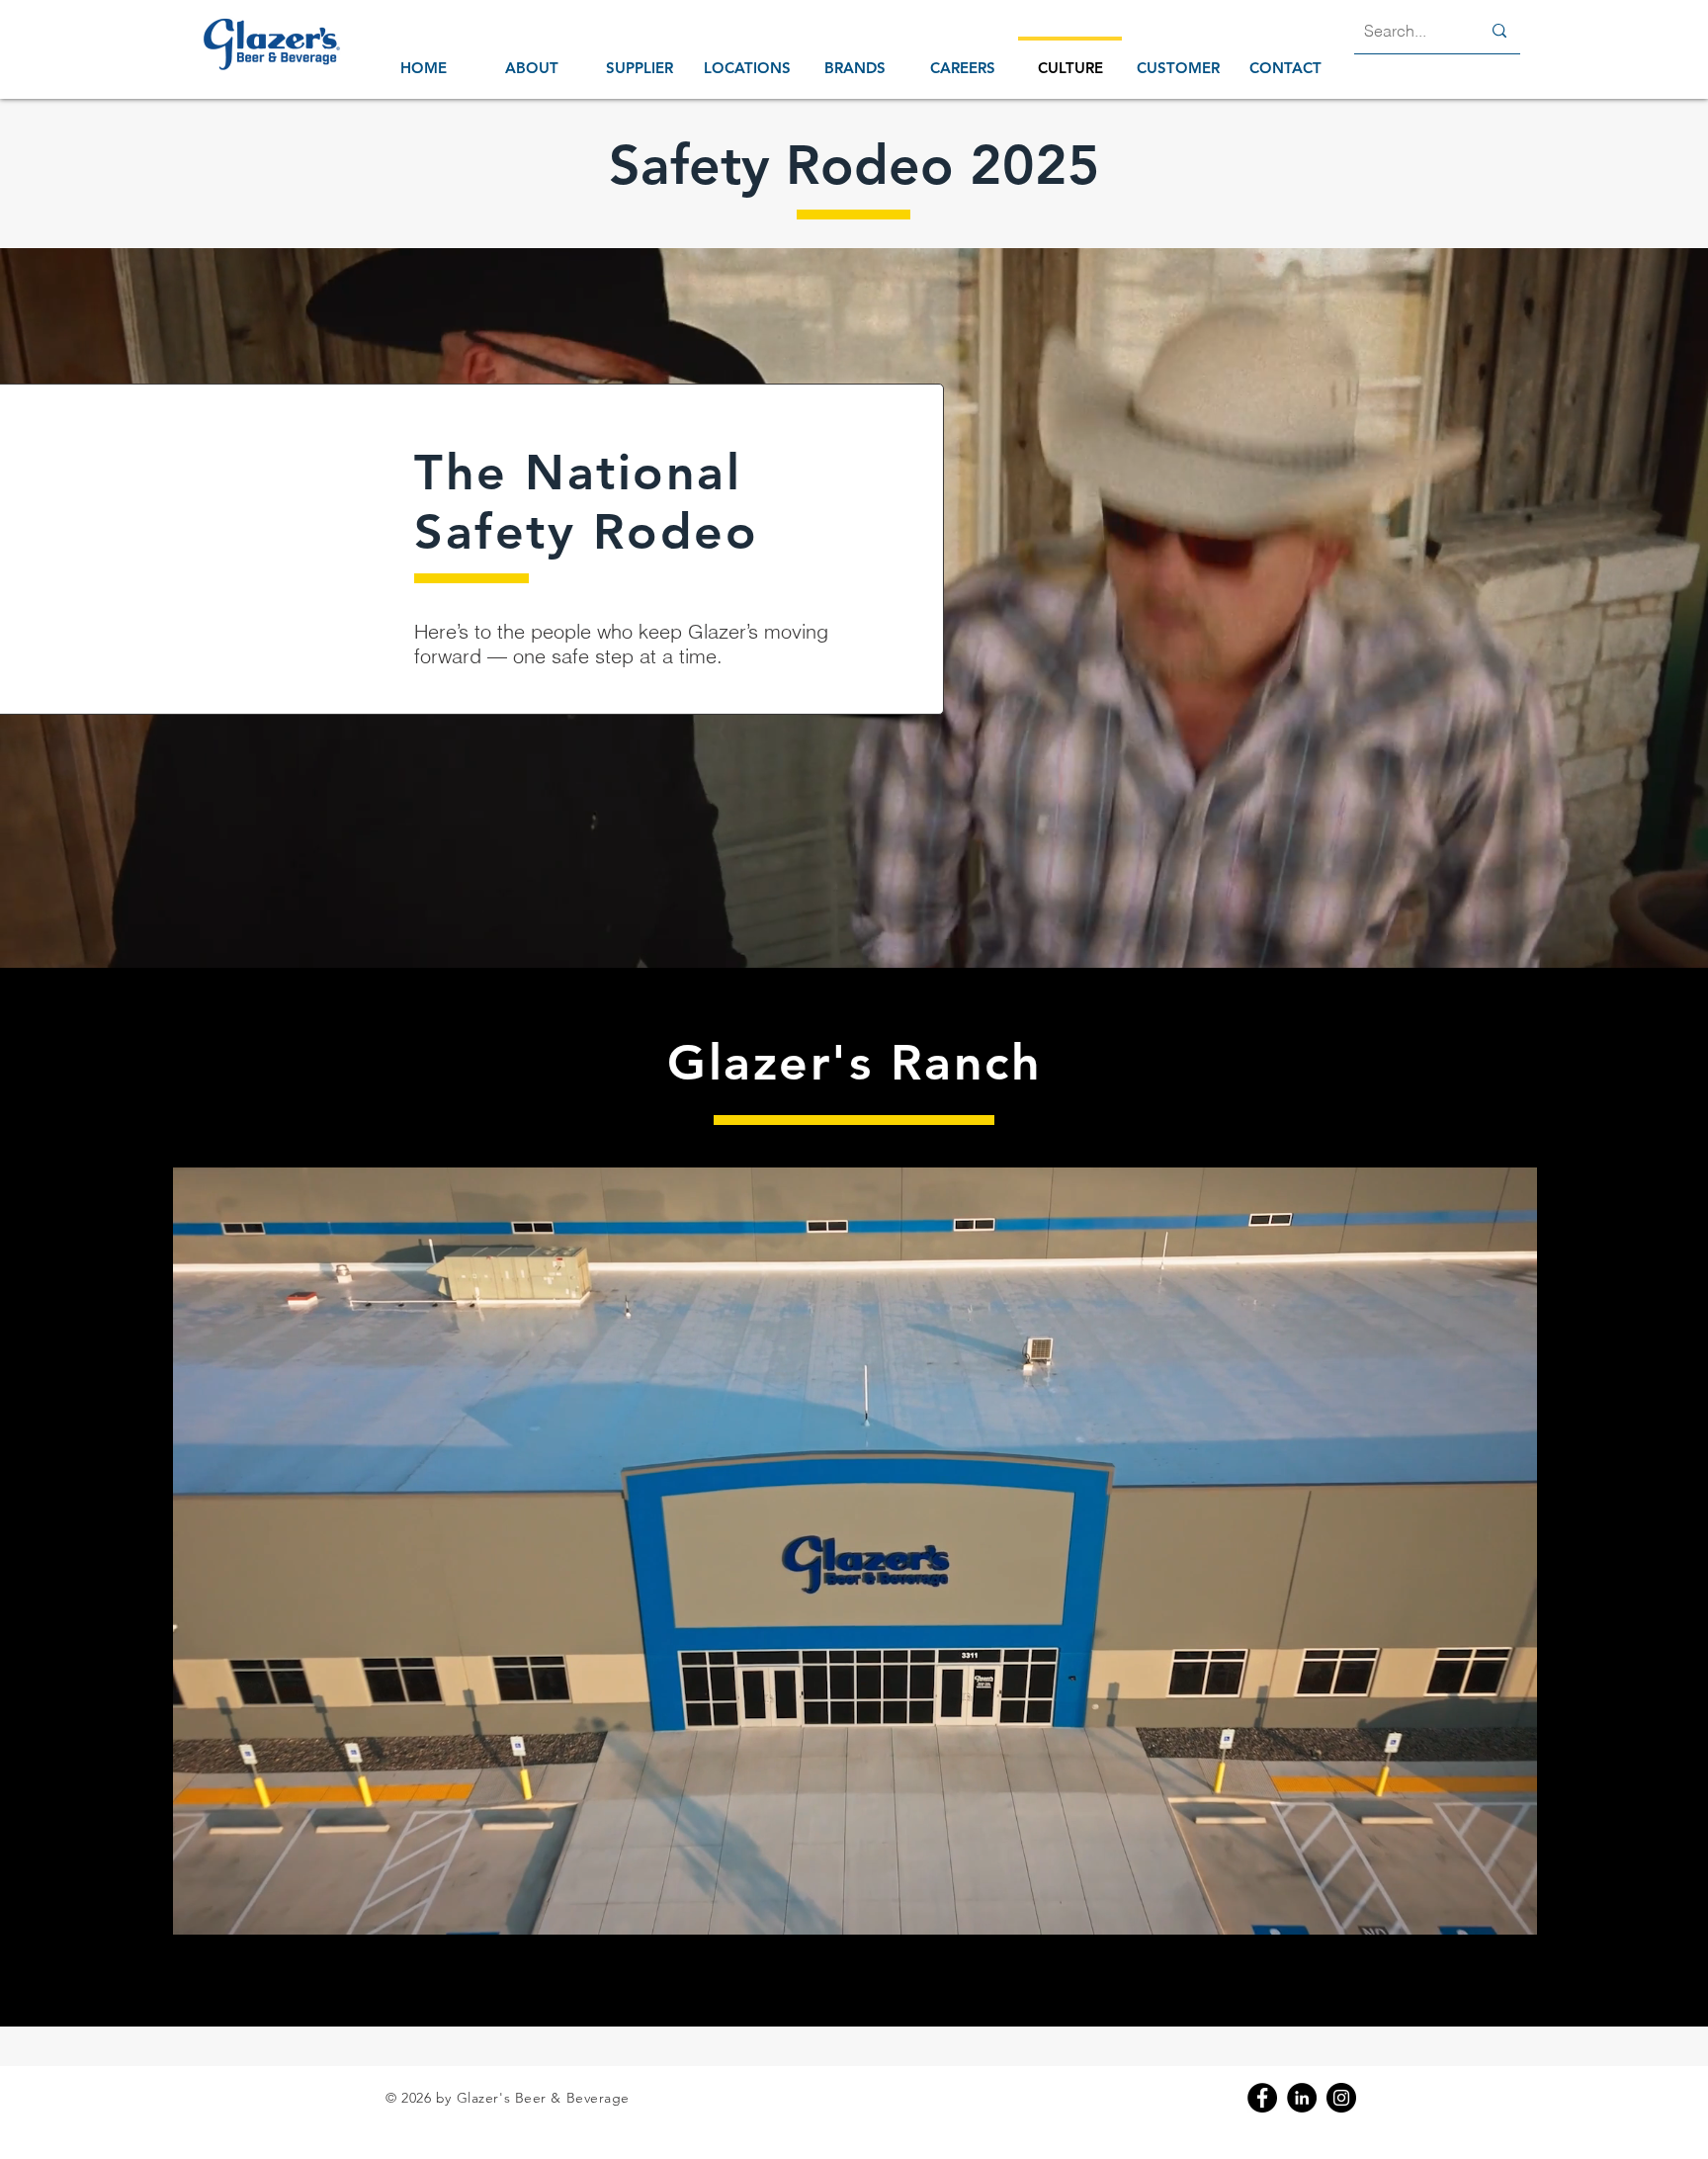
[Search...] (1499, 31)
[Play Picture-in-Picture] (1477, 1908)
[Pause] (198, 1908)
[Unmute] (231, 1908)
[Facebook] (1262, 2098)
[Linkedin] (1302, 2098)
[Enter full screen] (1510, 1908)
